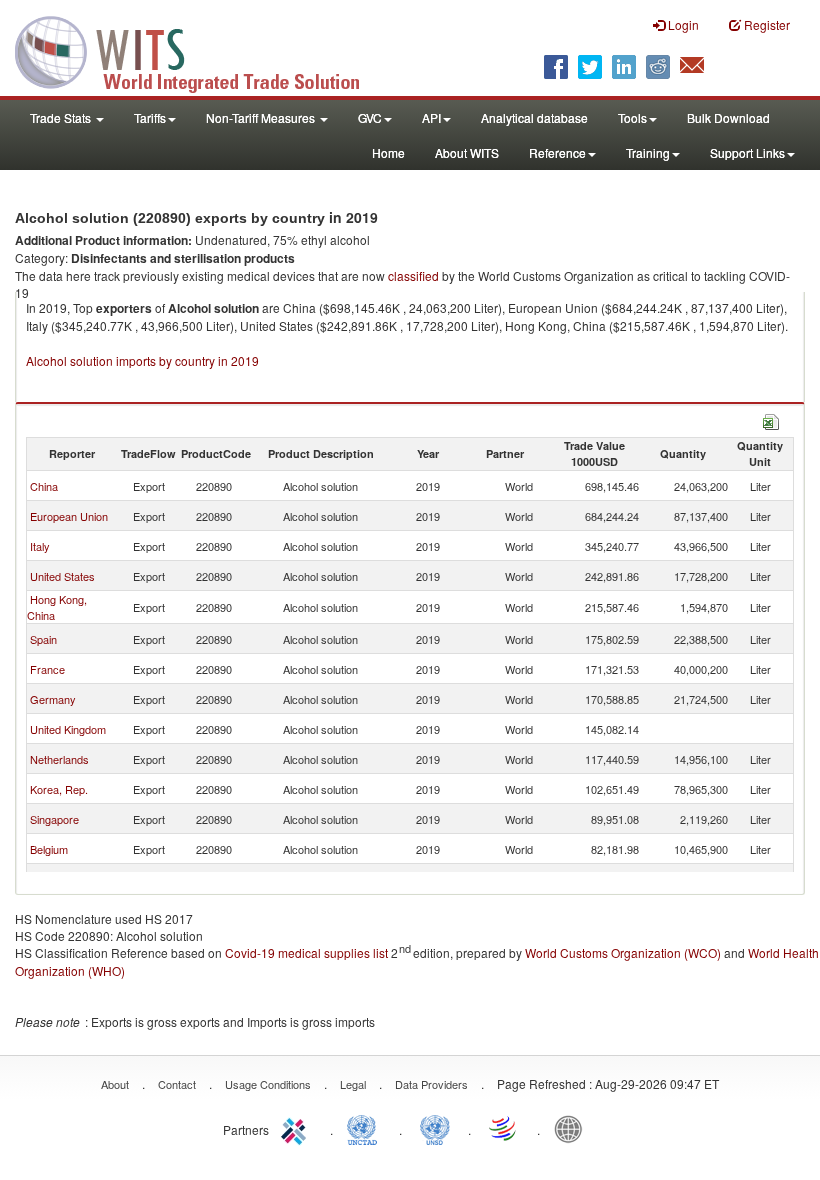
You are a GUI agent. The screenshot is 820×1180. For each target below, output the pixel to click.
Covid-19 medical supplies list (306, 952)
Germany (53, 699)
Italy (40, 546)
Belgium (49, 849)
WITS (200, 50)
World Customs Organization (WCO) (623, 952)
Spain (43, 639)
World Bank (573, 1128)
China (44, 486)
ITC (297, 1128)
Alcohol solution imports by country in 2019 (142, 360)
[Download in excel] (771, 419)
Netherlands (59, 759)
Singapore (54, 819)
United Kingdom (68, 729)
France (47, 669)
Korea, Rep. (59, 789)
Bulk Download (728, 117)
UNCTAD (366, 1128)
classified (413, 275)
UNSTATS (435, 1128)
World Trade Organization (504, 1128)
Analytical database (534, 117)
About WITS (467, 152)
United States (62, 576)
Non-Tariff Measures (262, 117)
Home (388, 152)
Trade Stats (62, 117)
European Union (69, 516)
